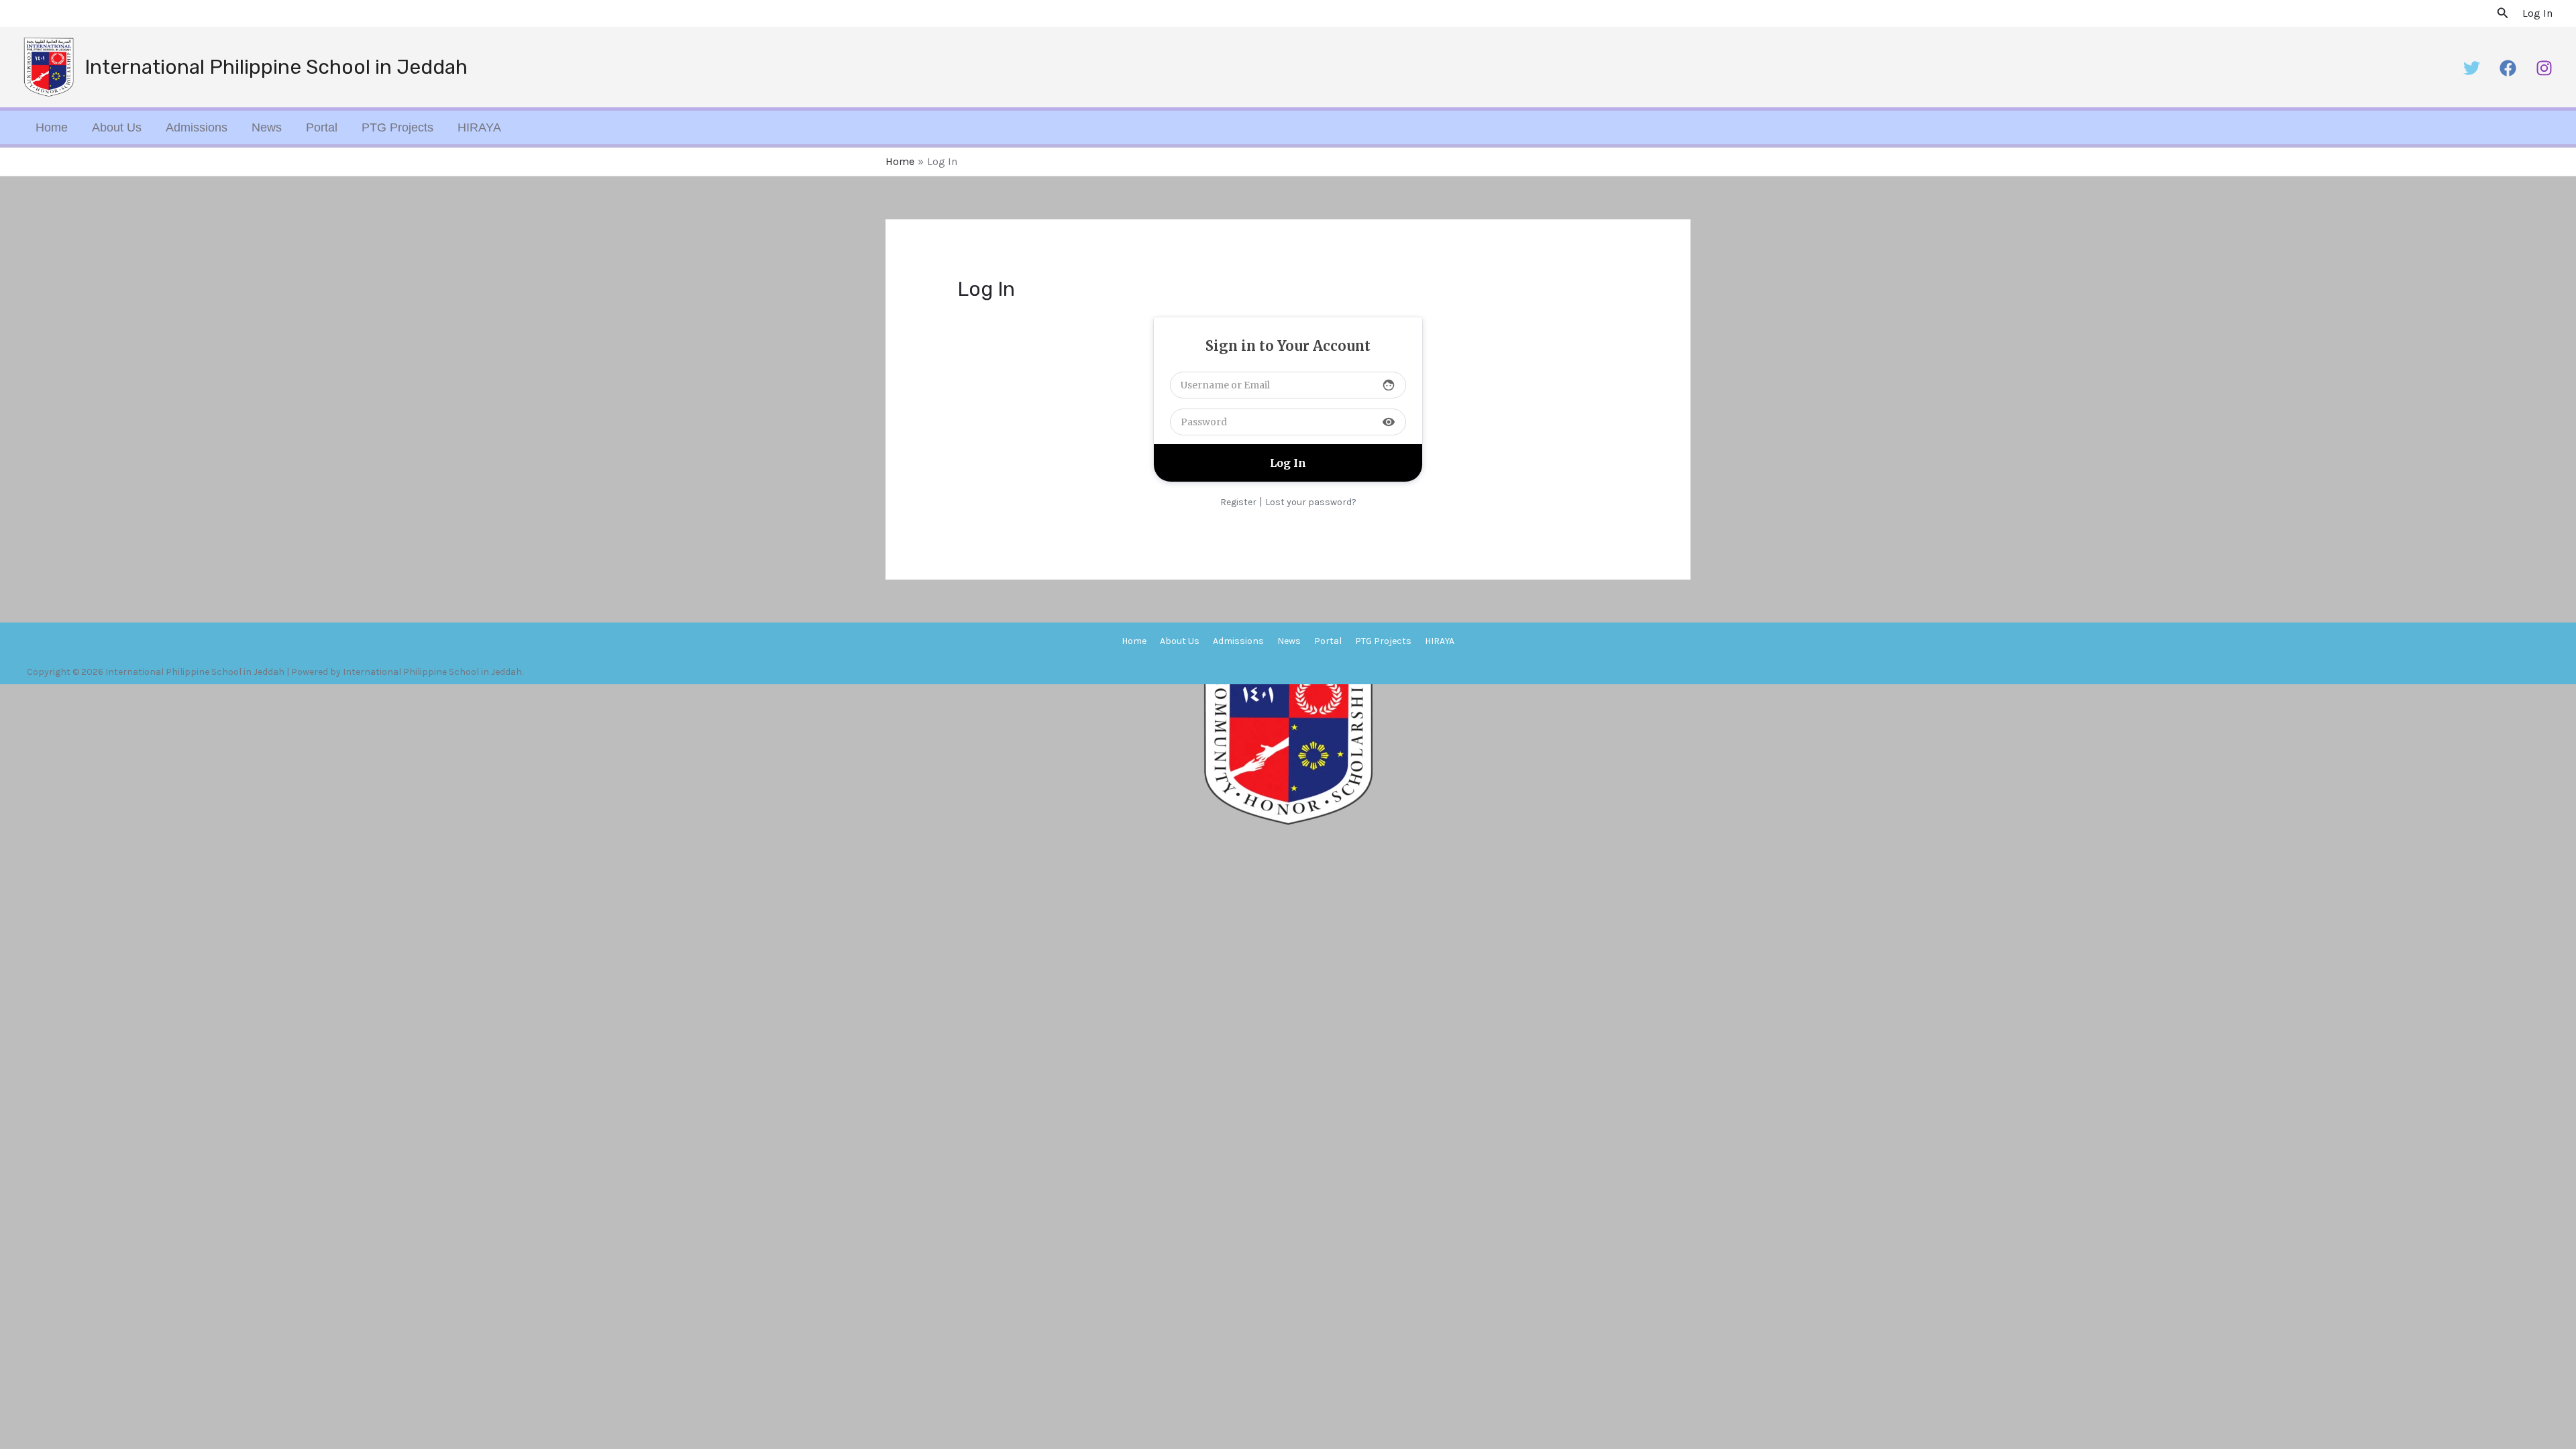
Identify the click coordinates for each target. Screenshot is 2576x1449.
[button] (2503, 13)
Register (1238, 502)
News (267, 127)
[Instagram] (2544, 68)
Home (52, 127)
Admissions (197, 127)
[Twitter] (2472, 68)
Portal (322, 127)
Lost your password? (1311, 502)
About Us (117, 127)
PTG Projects (397, 127)
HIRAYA (479, 127)
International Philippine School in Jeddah (276, 67)
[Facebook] (2508, 68)
